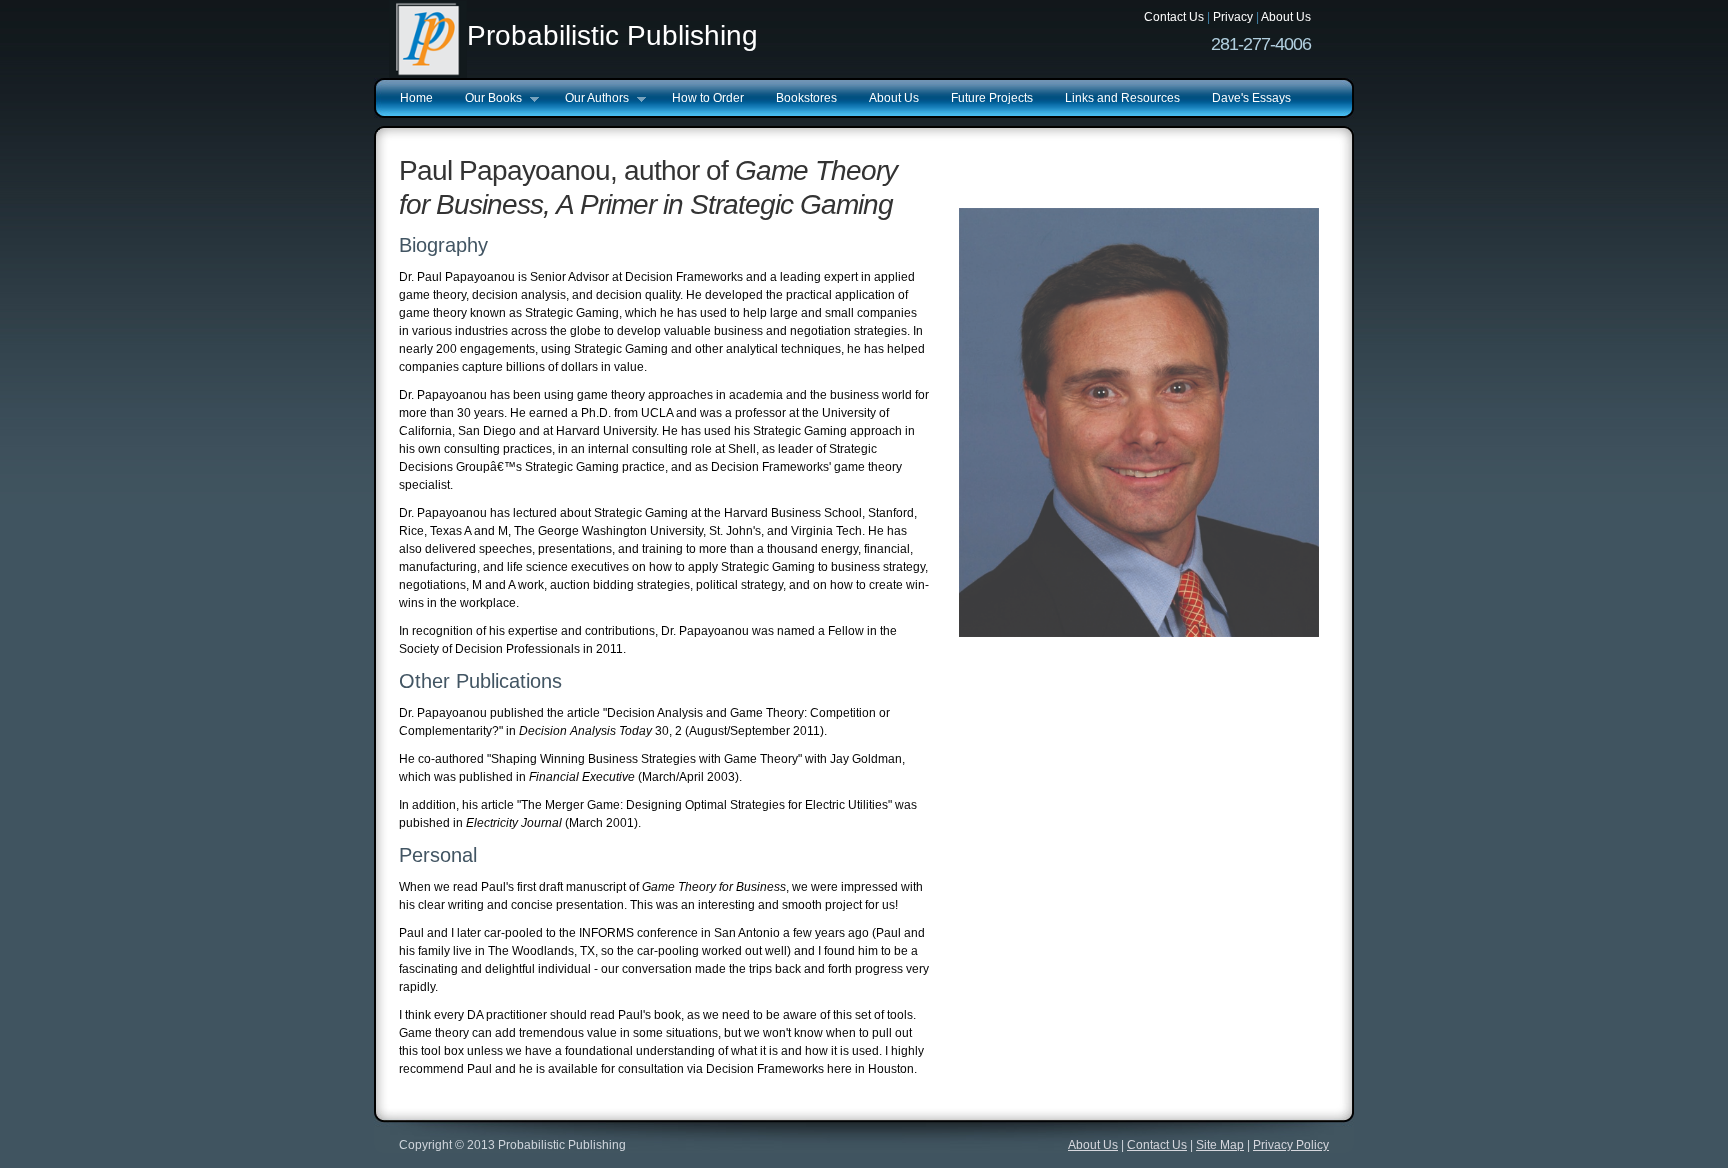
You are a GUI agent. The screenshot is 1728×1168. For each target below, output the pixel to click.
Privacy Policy (1291, 1145)
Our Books (485, 99)
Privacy (1233, 17)
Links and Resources (1122, 98)
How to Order (708, 98)
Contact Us (1174, 17)
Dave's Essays (1251, 98)
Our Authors (589, 99)
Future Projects (992, 98)
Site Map (1220, 1145)
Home (416, 98)
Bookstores (806, 98)
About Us (1286, 17)
